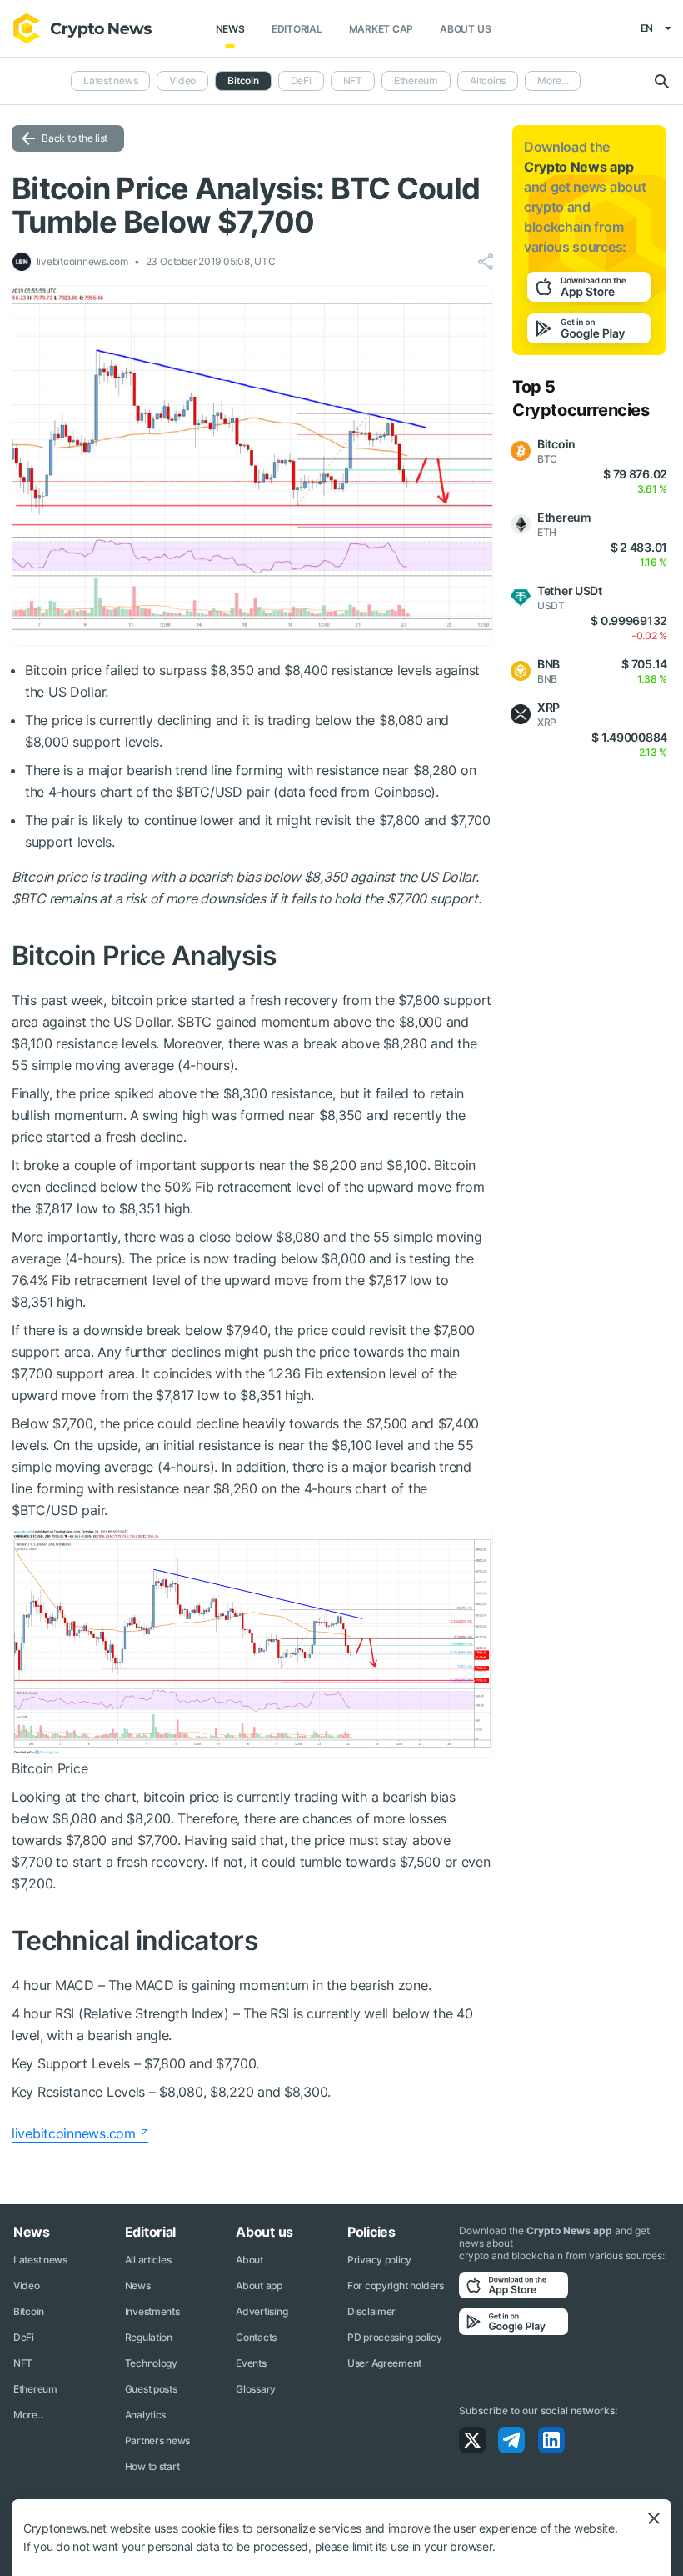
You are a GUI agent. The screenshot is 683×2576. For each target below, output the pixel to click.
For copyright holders (396, 2286)
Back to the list (75, 138)
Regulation (149, 2337)
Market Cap (381, 29)
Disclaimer (371, 2311)
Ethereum (416, 80)
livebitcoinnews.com (74, 2133)
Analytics (145, 2415)
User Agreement (384, 2363)
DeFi (301, 80)
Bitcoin (29, 2311)
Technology (151, 2363)
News (230, 29)
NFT (353, 80)
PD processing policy (394, 2337)
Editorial (297, 29)
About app (259, 2286)
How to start (152, 2466)
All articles (148, 2260)
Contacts (256, 2337)
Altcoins (488, 80)
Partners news (157, 2441)
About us (465, 29)
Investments (152, 2311)
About (249, 2260)
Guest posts (151, 2389)
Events (251, 2363)
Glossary (256, 2389)
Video (182, 80)
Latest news (110, 80)
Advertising (262, 2311)
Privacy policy (379, 2260)
